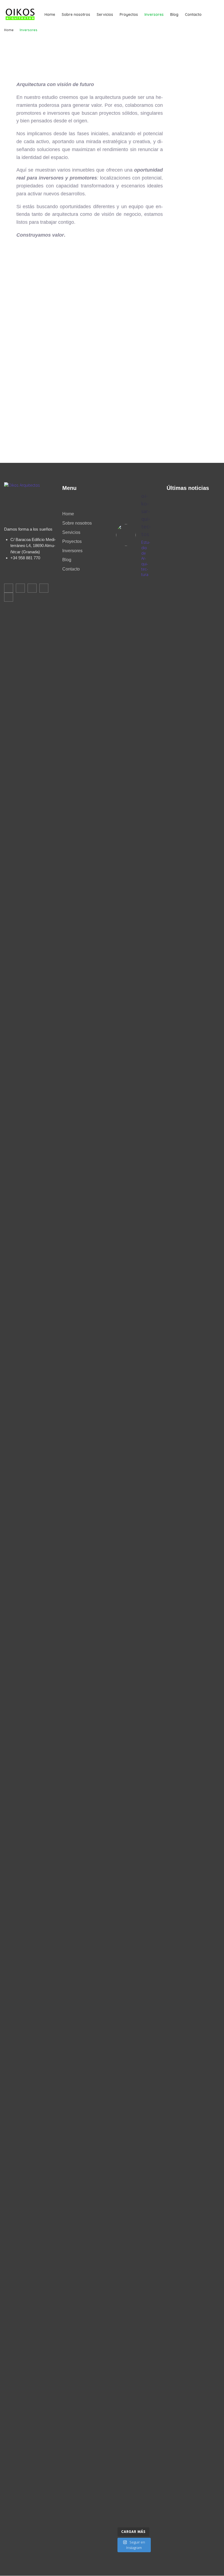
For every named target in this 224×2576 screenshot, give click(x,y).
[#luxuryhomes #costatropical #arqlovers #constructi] (147, 647)
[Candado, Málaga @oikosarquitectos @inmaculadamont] (119, 1727)
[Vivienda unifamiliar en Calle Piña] (147, 2320)
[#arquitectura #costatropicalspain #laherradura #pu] (129, 663)
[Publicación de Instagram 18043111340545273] (129, 1355)
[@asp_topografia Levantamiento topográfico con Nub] (138, 2401)
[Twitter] (20, 588)
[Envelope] (9, 588)
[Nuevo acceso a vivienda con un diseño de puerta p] (129, 2113)
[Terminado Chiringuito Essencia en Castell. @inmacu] (138, 1738)
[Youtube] (9, 597)
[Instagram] (32, 588)
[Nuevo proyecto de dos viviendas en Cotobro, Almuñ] (119, 2015)
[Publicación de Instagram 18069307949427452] (119, 633)
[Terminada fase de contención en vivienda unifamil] (129, 1793)
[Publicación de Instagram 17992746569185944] (119, 2329)
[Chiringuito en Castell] (147, 1972)
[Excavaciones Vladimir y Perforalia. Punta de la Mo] (147, 1365)
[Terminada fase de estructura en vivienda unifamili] (147, 1741)
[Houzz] (44, 588)
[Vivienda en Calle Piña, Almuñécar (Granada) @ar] (138, 1472)
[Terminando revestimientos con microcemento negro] (138, 2006)
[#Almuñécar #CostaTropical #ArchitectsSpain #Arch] (138, 944)
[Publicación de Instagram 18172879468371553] (119, 1355)
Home (9, 30)
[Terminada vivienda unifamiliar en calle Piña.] (129, 2335)
